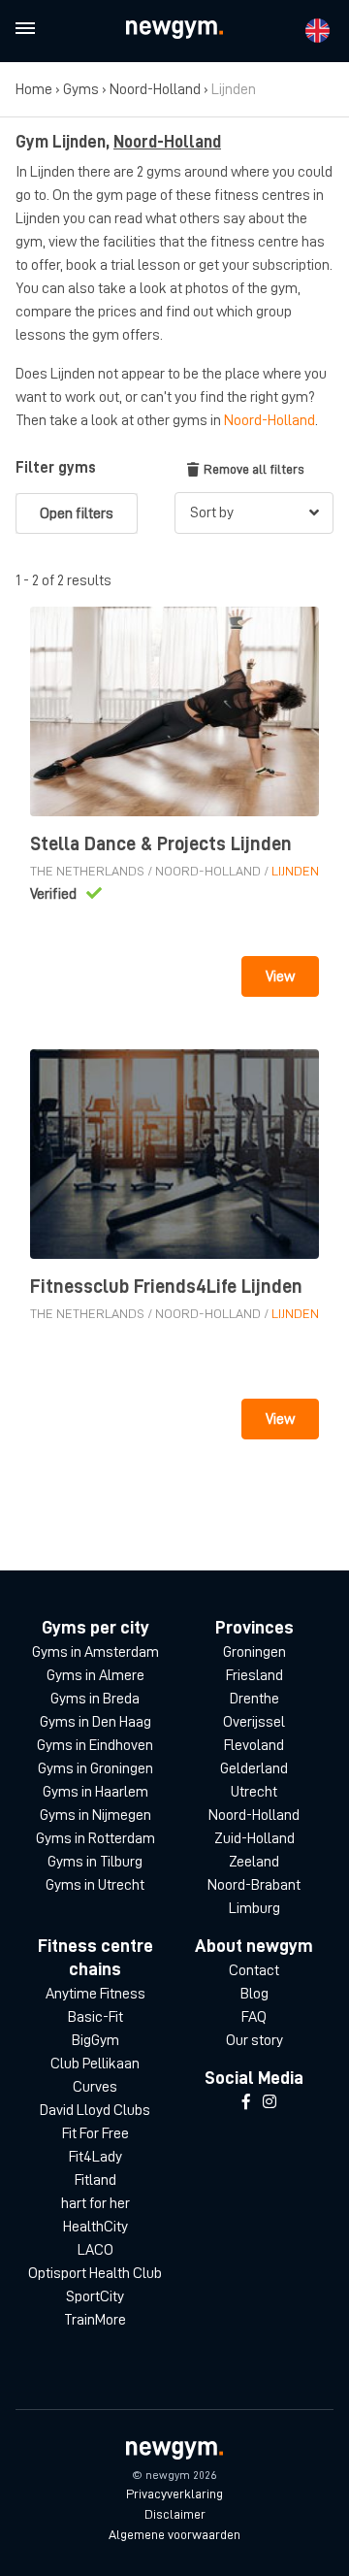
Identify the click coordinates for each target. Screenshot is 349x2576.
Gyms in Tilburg (95, 1862)
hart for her (95, 2203)
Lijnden (295, 871)
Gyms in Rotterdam (95, 1838)
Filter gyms (56, 468)
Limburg (254, 1908)
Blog (254, 1994)
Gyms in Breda (95, 1699)
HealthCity (95, 2227)
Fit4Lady (95, 2157)
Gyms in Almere (95, 1675)
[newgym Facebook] (246, 2102)
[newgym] (174, 30)
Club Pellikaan (95, 2064)
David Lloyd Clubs (95, 2110)
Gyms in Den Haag (95, 1722)
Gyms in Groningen (95, 1768)
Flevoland (254, 1745)
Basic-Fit (95, 2017)
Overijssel (254, 1722)
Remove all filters (254, 469)
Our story (254, 2040)
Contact (254, 1970)
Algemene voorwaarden (174, 2534)
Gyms (81, 89)
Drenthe (254, 1699)
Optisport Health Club (95, 2273)
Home (34, 89)
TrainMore (95, 2320)
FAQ (254, 2017)
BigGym (95, 2040)
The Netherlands (87, 871)
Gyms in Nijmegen (95, 1815)
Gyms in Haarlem (95, 1792)
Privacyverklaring (174, 2493)
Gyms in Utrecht (95, 1885)
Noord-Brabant (254, 1885)
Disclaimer (175, 2514)
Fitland (95, 2180)
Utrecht (254, 1792)
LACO (95, 2250)
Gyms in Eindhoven (95, 1745)
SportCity (95, 2296)
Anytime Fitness (95, 1994)
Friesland (254, 1675)
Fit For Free (95, 2133)
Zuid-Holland (254, 1838)
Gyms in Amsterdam (95, 1652)
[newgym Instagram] (270, 2102)
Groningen (254, 1652)
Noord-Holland (155, 89)
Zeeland (254, 1862)
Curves (95, 2087)
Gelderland (254, 1768)
